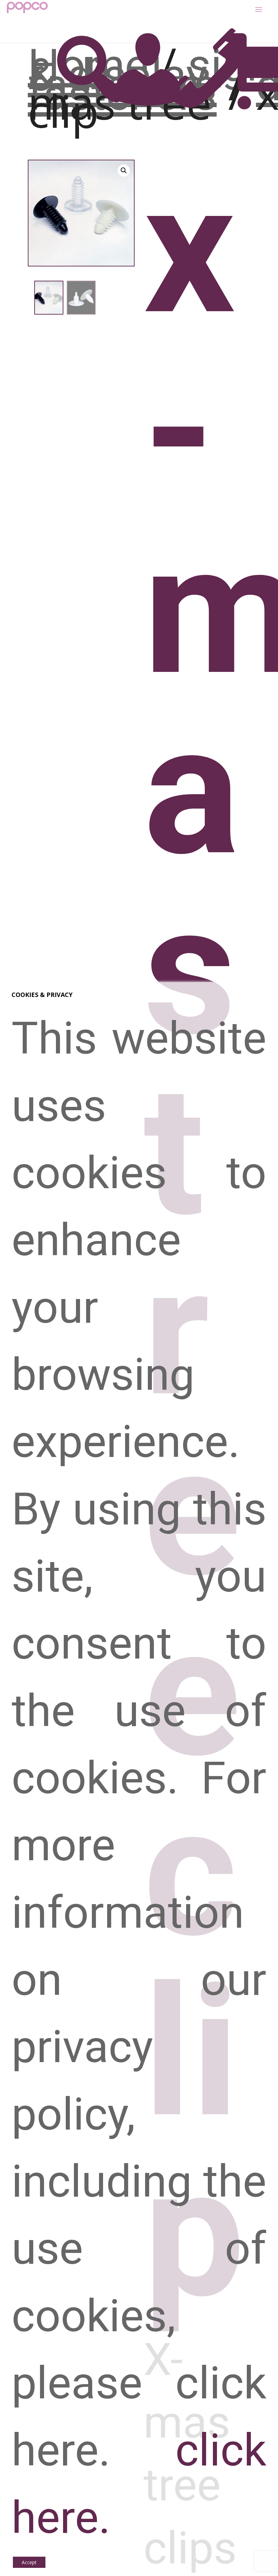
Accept (29, 2562)
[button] (124, 171)
